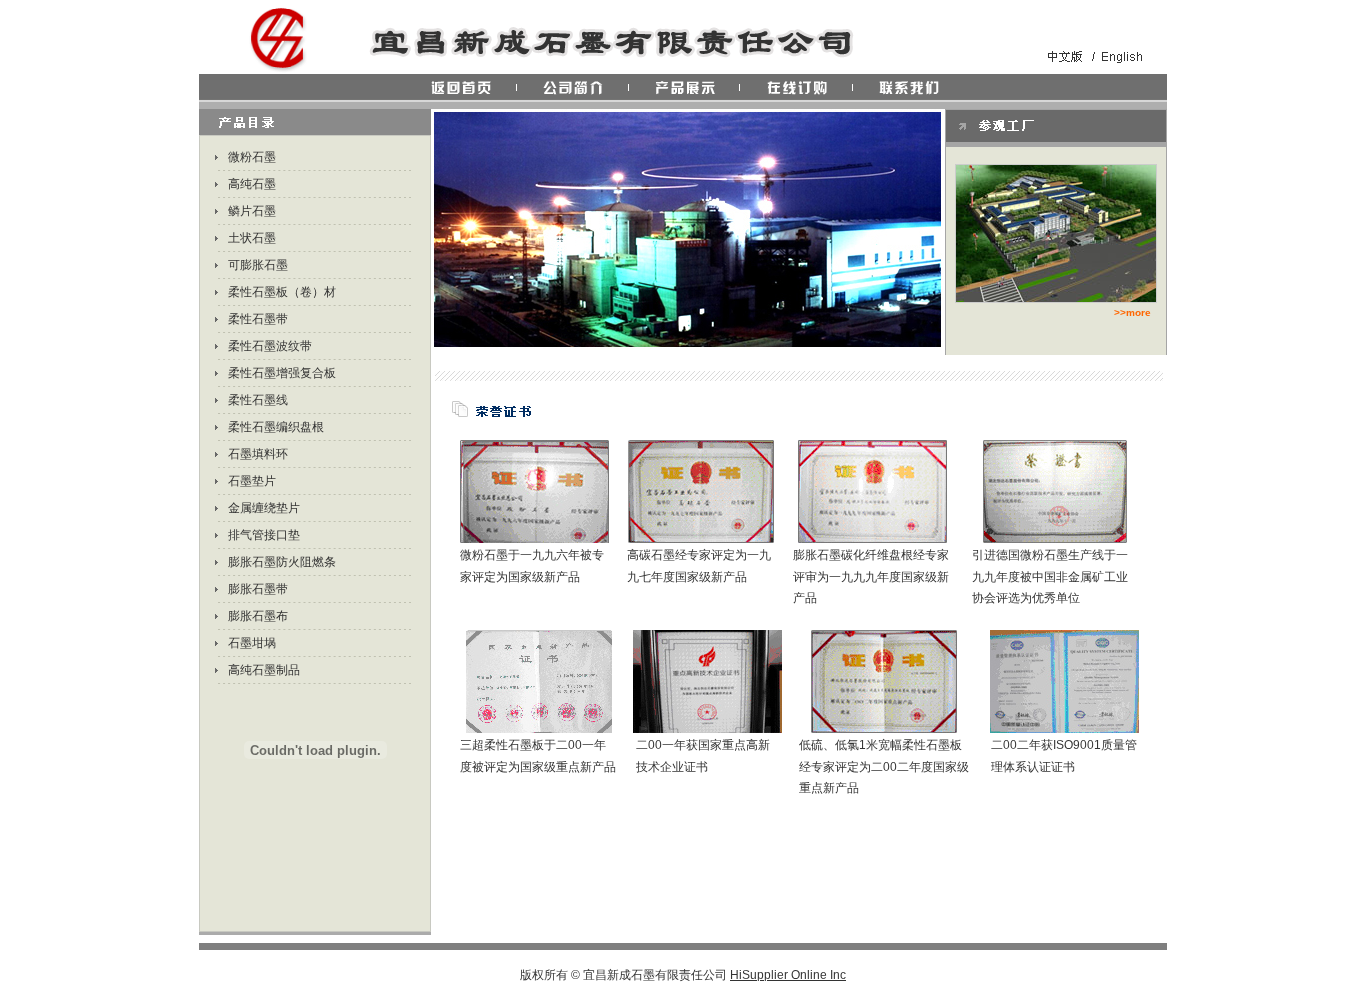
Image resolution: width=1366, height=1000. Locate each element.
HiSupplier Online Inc (788, 975)
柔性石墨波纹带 (270, 346)
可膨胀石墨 (258, 265)
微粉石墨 (252, 157)
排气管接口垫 (264, 535)
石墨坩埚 (252, 643)
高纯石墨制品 (264, 670)
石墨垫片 (252, 481)
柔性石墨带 (258, 319)
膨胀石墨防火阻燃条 (282, 562)
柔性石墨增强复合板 (282, 373)
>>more (1132, 312)
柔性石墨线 (258, 400)
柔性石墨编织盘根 (276, 427)
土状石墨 (252, 238)
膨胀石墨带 (258, 589)
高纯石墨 (252, 184)
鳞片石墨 (252, 211)
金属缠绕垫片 (264, 508)
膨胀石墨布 (258, 616)
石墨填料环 (258, 454)
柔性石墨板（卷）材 (282, 292)
